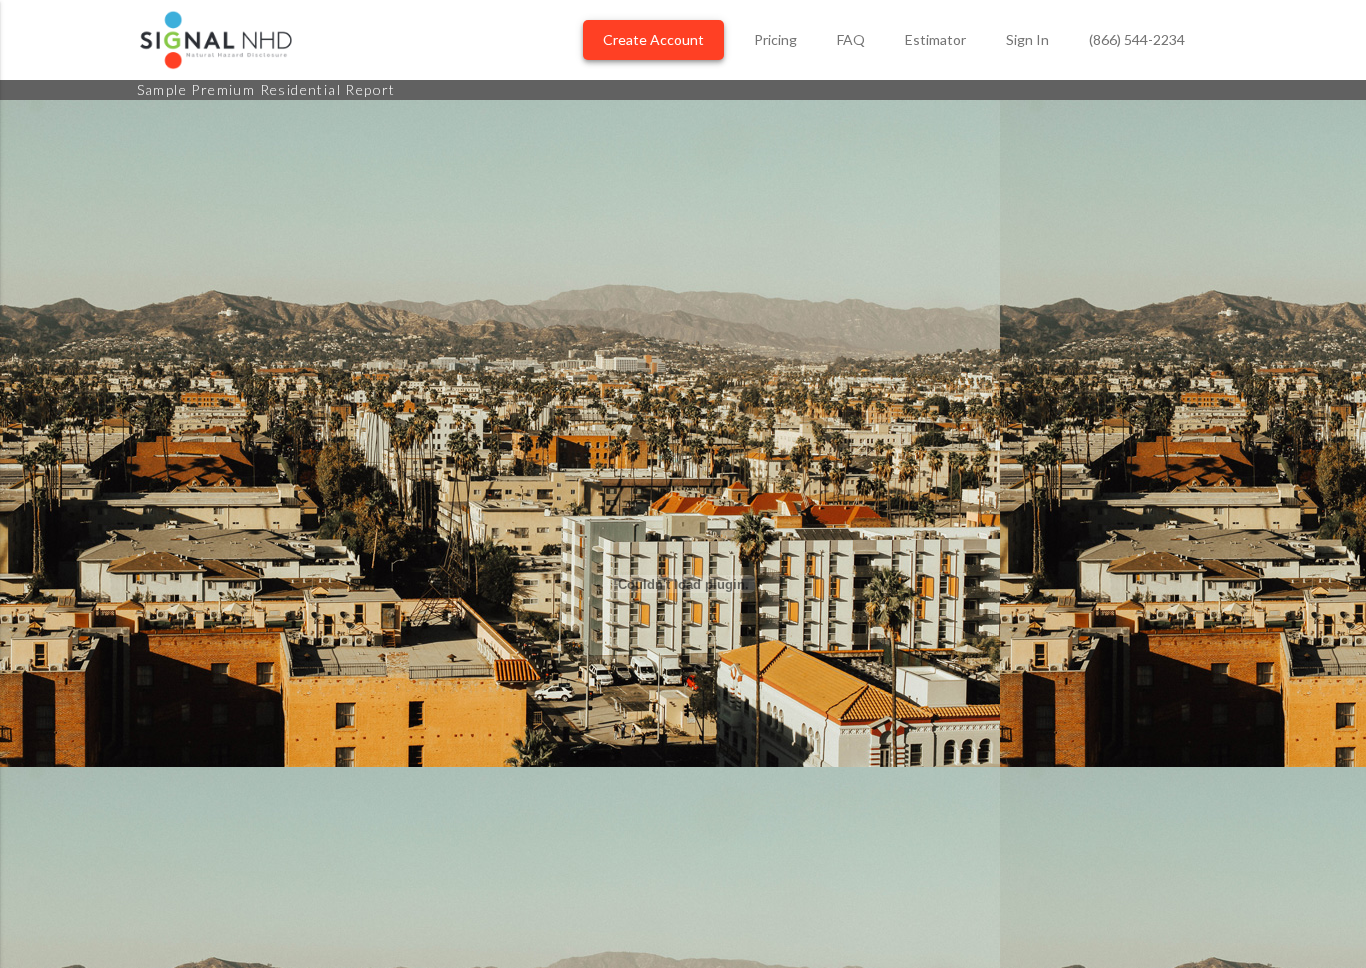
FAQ (851, 39)
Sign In (1027, 39)
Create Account (653, 39)
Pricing (775, 39)
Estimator (935, 39)
